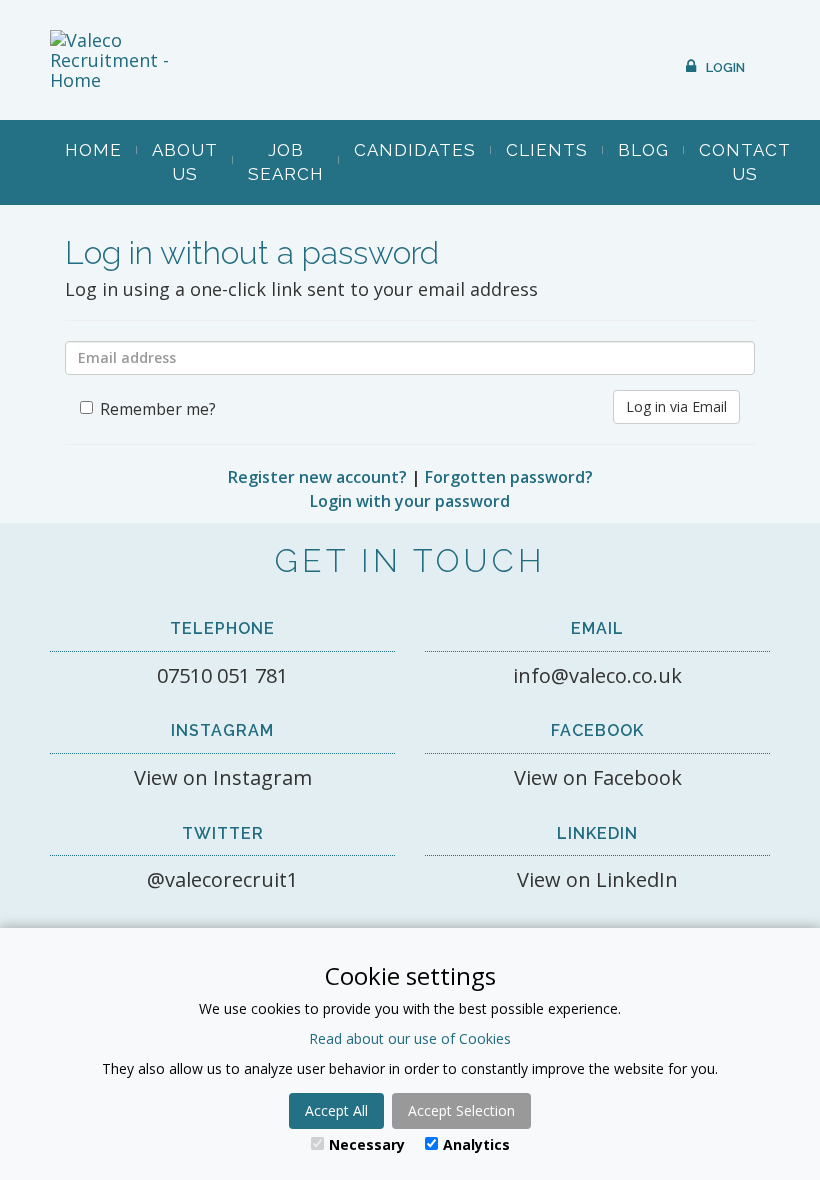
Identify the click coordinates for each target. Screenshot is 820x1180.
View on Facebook (598, 777)
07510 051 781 (222, 675)
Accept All (336, 1110)
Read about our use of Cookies (410, 1038)
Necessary (367, 1144)
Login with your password (410, 501)
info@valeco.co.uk (597, 675)
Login (725, 67)
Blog (643, 150)
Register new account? (317, 477)
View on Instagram (223, 777)
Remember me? (158, 409)
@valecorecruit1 (222, 879)
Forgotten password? (509, 477)
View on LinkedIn (597, 879)
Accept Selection (461, 1110)
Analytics (476, 1144)
